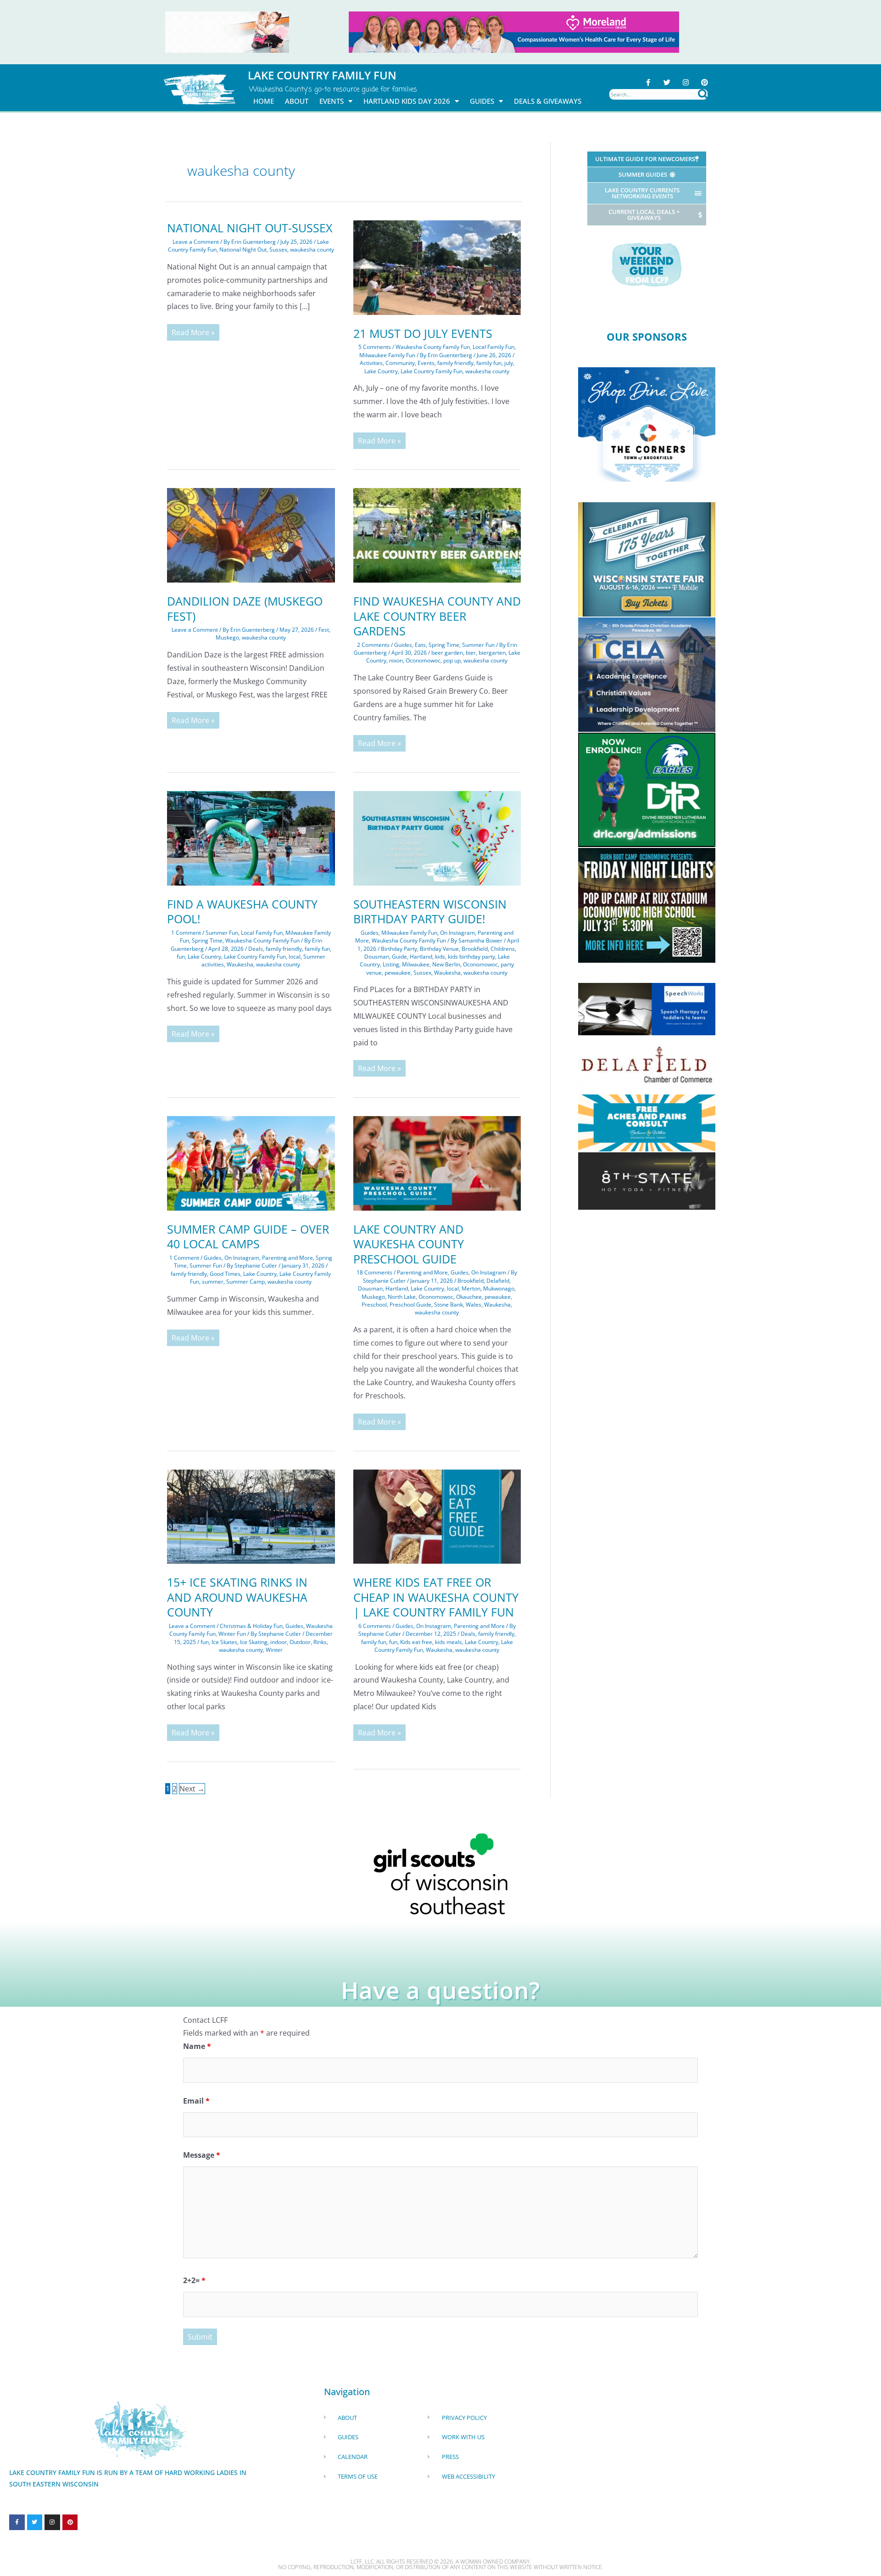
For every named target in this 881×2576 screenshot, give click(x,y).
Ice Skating (254, 1642)
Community (400, 363)
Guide (399, 957)
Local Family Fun (493, 347)
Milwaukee (416, 964)
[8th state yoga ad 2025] (647, 1180)
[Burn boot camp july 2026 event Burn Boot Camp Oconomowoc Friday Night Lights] (647, 904)
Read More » (193, 331)
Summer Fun (478, 645)
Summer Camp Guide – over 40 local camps (248, 1237)
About (297, 101)
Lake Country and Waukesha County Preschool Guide (409, 1244)
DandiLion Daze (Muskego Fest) (245, 609)
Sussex (278, 250)
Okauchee (469, 1297)
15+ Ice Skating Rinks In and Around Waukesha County (237, 1597)
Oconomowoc (423, 660)
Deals (256, 949)
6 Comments (375, 1626)
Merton (471, 1288)
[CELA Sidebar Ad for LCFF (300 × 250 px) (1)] (647, 674)
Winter (274, 1650)
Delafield (498, 1281)
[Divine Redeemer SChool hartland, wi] (647, 789)
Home (264, 101)
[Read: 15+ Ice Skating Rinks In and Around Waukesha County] (251, 1516)
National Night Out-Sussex (250, 228)
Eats (420, 645)
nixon (396, 660)
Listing (391, 964)
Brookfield (475, 949)
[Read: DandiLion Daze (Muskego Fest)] (251, 535)
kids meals (449, 1642)
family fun (489, 363)
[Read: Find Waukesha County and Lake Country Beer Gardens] (437, 535)
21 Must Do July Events (423, 333)
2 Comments (373, 645)
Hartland (421, 957)
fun (181, 957)
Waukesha (240, 964)
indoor (279, 1642)
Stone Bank (449, 1305)
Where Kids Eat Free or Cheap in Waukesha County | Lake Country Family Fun (436, 1597)
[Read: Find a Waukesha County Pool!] (251, 837)
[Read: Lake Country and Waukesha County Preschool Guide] (437, 1162)
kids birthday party (471, 957)
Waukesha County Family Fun (433, 347)
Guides (403, 645)
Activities (371, 363)
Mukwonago (499, 1288)
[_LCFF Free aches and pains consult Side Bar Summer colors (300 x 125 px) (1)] (647, 1122)
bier (471, 653)
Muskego (227, 637)
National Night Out (243, 250)
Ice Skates (224, 1642)
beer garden (447, 653)
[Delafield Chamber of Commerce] (647, 1064)
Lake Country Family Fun (432, 371)
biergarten (492, 653)
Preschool (374, 1305)
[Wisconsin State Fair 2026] (647, 559)
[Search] (703, 94)
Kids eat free (416, 1642)
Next (192, 1789)
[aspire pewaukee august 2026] (227, 31)
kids (440, 957)
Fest (324, 630)
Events (426, 363)
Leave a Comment (196, 242)
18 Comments (374, 1272)
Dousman (377, 957)
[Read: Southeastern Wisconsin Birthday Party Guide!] (437, 837)
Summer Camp (245, 1282)
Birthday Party (399, 949)
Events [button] (332, 101)
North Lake (402, 1297)
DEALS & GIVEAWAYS (548, 101)
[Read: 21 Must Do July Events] (437, 267)
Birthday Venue (439, 949)
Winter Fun (232, 1634)
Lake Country (381, 371)
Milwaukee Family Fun (387, 355)
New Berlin (446, 964)
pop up (452, 660)
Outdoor (300, 1642)
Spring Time (444, 645)
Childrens (503, 949)
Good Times (225, 1274)
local (295, 957)
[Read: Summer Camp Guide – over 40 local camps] (251, 1162)
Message (202, 2155)
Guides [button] (482, 101)
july (509, 363)
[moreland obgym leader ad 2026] (514, 31)
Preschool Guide (410, 1305)
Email (196, 2101)
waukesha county (312, 250)
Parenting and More (287, 1258)
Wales (474, 1305)
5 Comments (375, 347)
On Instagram (457, 933)
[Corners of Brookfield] (647, 424)
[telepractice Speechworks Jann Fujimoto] (647, 1009)
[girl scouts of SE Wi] (440, 1873)
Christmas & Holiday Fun (251, 1626)
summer (213, 1282)
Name (197, 2046)
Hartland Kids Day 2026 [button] (407, 101)
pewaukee (398, 973)
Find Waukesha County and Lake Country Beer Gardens (437, 616)
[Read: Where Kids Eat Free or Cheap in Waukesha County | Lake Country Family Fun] (437, 1516)
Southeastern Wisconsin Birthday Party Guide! (430, 912)
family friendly (455, 363)
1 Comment (186, 933)
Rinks (320, 1642)
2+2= (194, 2280)
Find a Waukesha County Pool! (242, 912)
